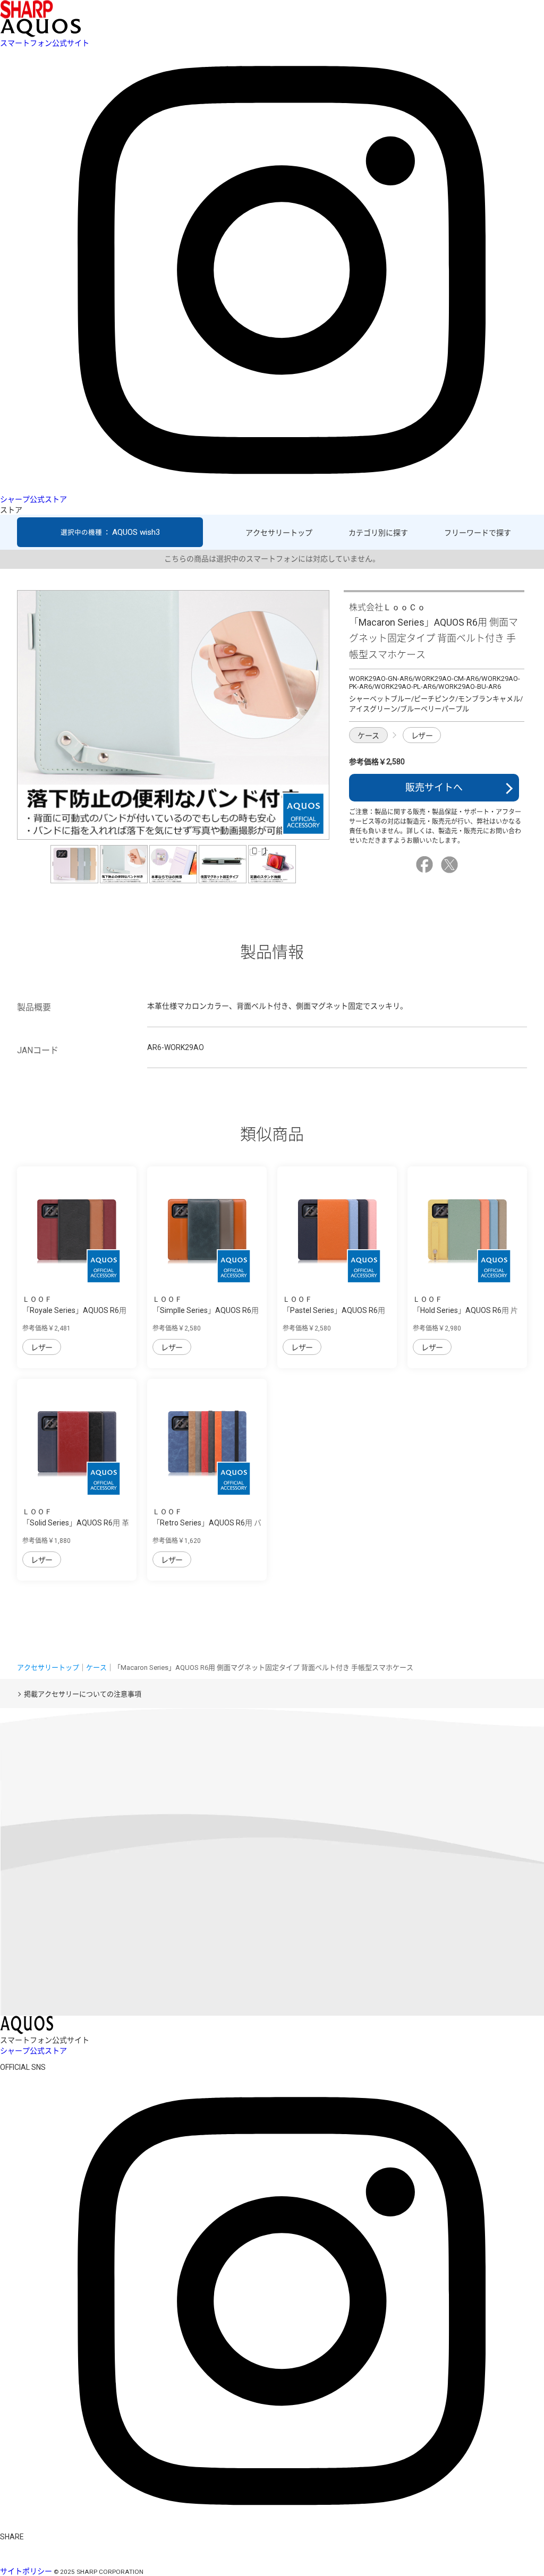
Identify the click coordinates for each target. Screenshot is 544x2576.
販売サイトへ (434, 787)
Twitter (451, 865)
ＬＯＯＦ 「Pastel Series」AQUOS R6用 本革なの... (334, 1310)
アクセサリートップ (279, 533)
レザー (422, 736)
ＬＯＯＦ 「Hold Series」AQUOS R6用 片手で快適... (465, 1310)
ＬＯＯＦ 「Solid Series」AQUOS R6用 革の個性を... (76, 1523)
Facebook (426, 865)
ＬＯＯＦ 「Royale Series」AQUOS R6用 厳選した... (74, 1310)
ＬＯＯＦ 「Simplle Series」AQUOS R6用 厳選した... (206, 1310)
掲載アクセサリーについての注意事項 (83, 1694)
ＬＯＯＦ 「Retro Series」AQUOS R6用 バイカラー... (207, 1523)
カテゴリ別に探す (378, 533)
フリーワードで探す (478, 533)
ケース (368, 736)
